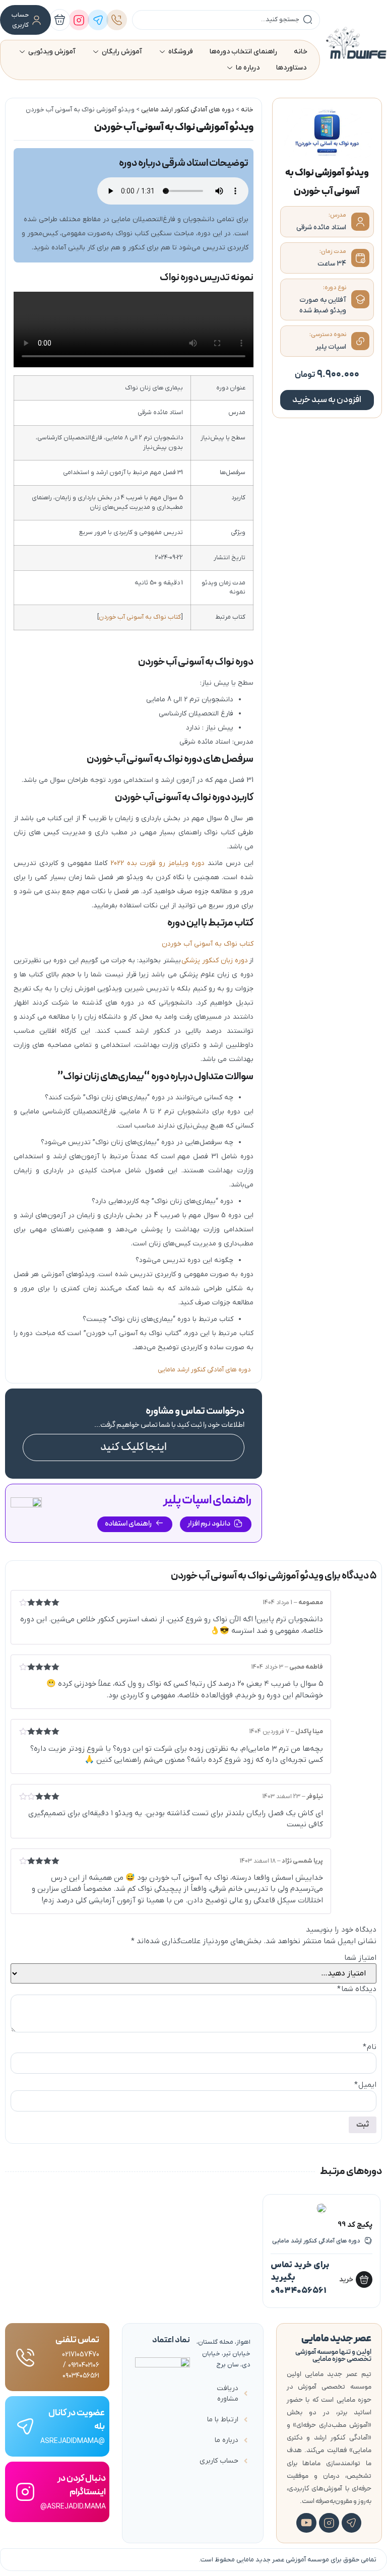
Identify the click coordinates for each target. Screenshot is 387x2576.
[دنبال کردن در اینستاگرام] (25, 2492)
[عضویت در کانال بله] (25, 2426)
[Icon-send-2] (352, 2523)
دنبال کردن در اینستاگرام (82, 2485)
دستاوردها (291, 68)
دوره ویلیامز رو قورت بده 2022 (157, 863)
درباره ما (248, 68)
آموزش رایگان (122, 52)
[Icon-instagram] (329, 2523)
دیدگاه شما (357, 1989)
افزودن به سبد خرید (327, 400)
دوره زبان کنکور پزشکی (215, 961)
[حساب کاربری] (37, 20)
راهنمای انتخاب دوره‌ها (243, 52)
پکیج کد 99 (356, 2225)
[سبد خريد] (60, 20)
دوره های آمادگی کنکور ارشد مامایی (188, 110)
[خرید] (365, 2280)
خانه (301, 52)
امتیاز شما (360, 1958)
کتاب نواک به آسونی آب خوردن (140, 617)
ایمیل (365, 2085)
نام (370, 2047)
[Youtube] (306, 2523)
